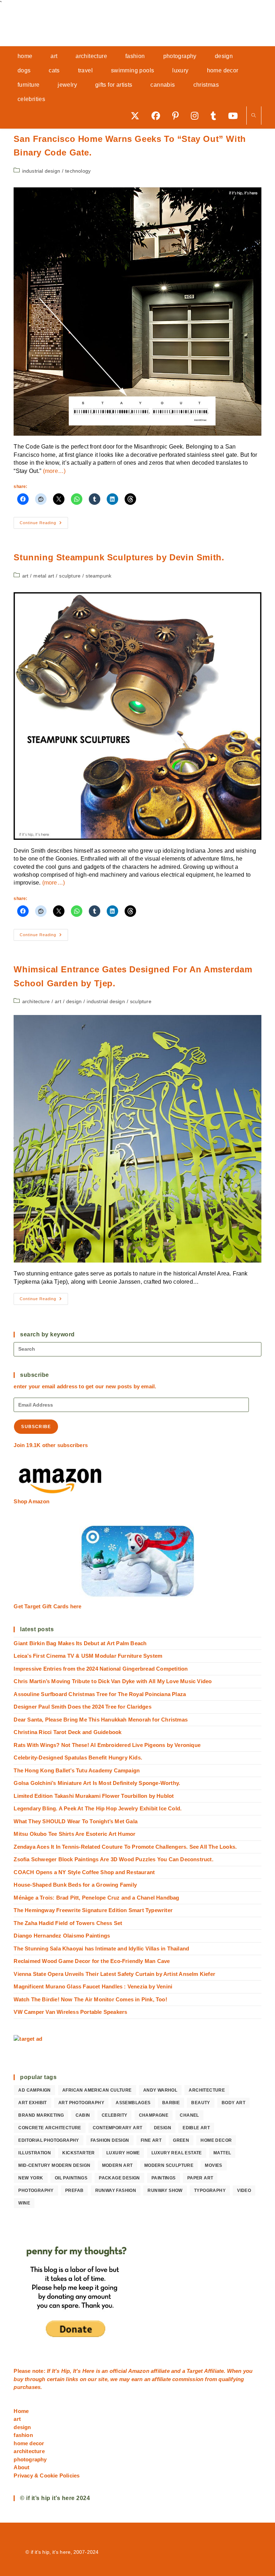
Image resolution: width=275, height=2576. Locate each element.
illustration (35, 2153)
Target (195, 2371)
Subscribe (36, 1427)
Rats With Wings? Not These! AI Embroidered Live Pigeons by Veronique (107, 1745)
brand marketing (41, 2115)
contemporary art (117, 2128)
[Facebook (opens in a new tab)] (158, 116)
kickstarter (78, 2153)
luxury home (123, 2153)
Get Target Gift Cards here (47, 1606)
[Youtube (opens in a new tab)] (235, 116)
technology (78, 171)
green (181, 2140)
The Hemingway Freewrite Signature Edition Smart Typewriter (93, 1910)
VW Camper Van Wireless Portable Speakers (70, 2012)
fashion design (110, 2140)
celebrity (115, 2115)
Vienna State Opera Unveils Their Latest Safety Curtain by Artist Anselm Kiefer (114, 1974)
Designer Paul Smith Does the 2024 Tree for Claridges (82, 1707)
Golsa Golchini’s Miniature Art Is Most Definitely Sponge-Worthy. (97, 1783)
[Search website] (254, 116)
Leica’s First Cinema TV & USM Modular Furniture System (88, 1656)
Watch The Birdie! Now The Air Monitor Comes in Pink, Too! (90, 1999)
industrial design (41, 171)
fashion (23, 2435)
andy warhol (160, 2090)
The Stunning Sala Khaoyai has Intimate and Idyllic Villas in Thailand (101, 1948)
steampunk (98, 576)
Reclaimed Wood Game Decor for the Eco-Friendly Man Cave (92, 1961)
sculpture (70, 576)
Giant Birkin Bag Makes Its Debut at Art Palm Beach (80, 1643)
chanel (189, 2115)
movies (213, 2165)
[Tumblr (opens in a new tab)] (216, 116)
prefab (74, 2190)
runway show (165, 2190)
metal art (44, 576)
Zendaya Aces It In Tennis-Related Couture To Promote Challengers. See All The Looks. (125, 1847)
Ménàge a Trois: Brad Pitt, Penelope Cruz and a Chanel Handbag (96, 1898)
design (74, 1001)
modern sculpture (169, 2165)
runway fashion (116, 2190)
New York (31, 2178)
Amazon (139, 2371)
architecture (36, 1001)
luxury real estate (177, 2153)
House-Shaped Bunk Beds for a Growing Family (75, 1885)
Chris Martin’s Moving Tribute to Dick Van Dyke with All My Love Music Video (113, 1681)
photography (36, 2190)
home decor (216, 2140)
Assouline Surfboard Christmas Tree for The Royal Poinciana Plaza (100, 1694)
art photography (81, 2103)
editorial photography (49, 2140)
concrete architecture (50, 2128)
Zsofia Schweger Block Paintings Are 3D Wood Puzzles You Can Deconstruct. (113, 1859)
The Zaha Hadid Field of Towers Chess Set (68, 1923)
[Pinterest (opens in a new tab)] (178, 116)
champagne (154, 2115)
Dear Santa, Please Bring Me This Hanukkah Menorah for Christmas (101, 1720)
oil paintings (71, 2178)
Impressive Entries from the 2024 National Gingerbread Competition (101, 1669)
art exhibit (32, 2103)
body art (233, 2103)
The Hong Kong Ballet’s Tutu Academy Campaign (77, 1770)
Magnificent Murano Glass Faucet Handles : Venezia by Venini (93, 1986)
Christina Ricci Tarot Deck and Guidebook (67, 1732)
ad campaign (34, 2090)
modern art (117, 2165)
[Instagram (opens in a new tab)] (197, 116)
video (244, 2190)
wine (24, 2203)
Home (21, 2411)
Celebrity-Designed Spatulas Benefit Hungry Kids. (78, 1758)
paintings (164, 2178)
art (25, 576)
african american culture (97, 2090)
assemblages (133, 2103)
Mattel (222, 2153)
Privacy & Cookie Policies (47, 2476)
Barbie (171, 2103)
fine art (151, 2140)
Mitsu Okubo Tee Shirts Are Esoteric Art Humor (74, 1834)
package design (119, 2178)
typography (210, 2190)
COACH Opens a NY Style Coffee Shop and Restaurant (84, 1872)
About (21, 2467)
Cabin (83, 2115)
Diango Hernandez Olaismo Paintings (62, 1936)
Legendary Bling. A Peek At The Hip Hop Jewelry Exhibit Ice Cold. (98, 1808)
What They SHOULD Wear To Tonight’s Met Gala (76, 1821)
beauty (201, 2103)
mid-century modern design (54, 2165)
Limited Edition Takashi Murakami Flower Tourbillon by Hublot (94, 1796)
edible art (196, 2128)
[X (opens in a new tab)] (137, 116)
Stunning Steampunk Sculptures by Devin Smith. (119, 557)
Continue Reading (44, 525)
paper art (200, 2178)
